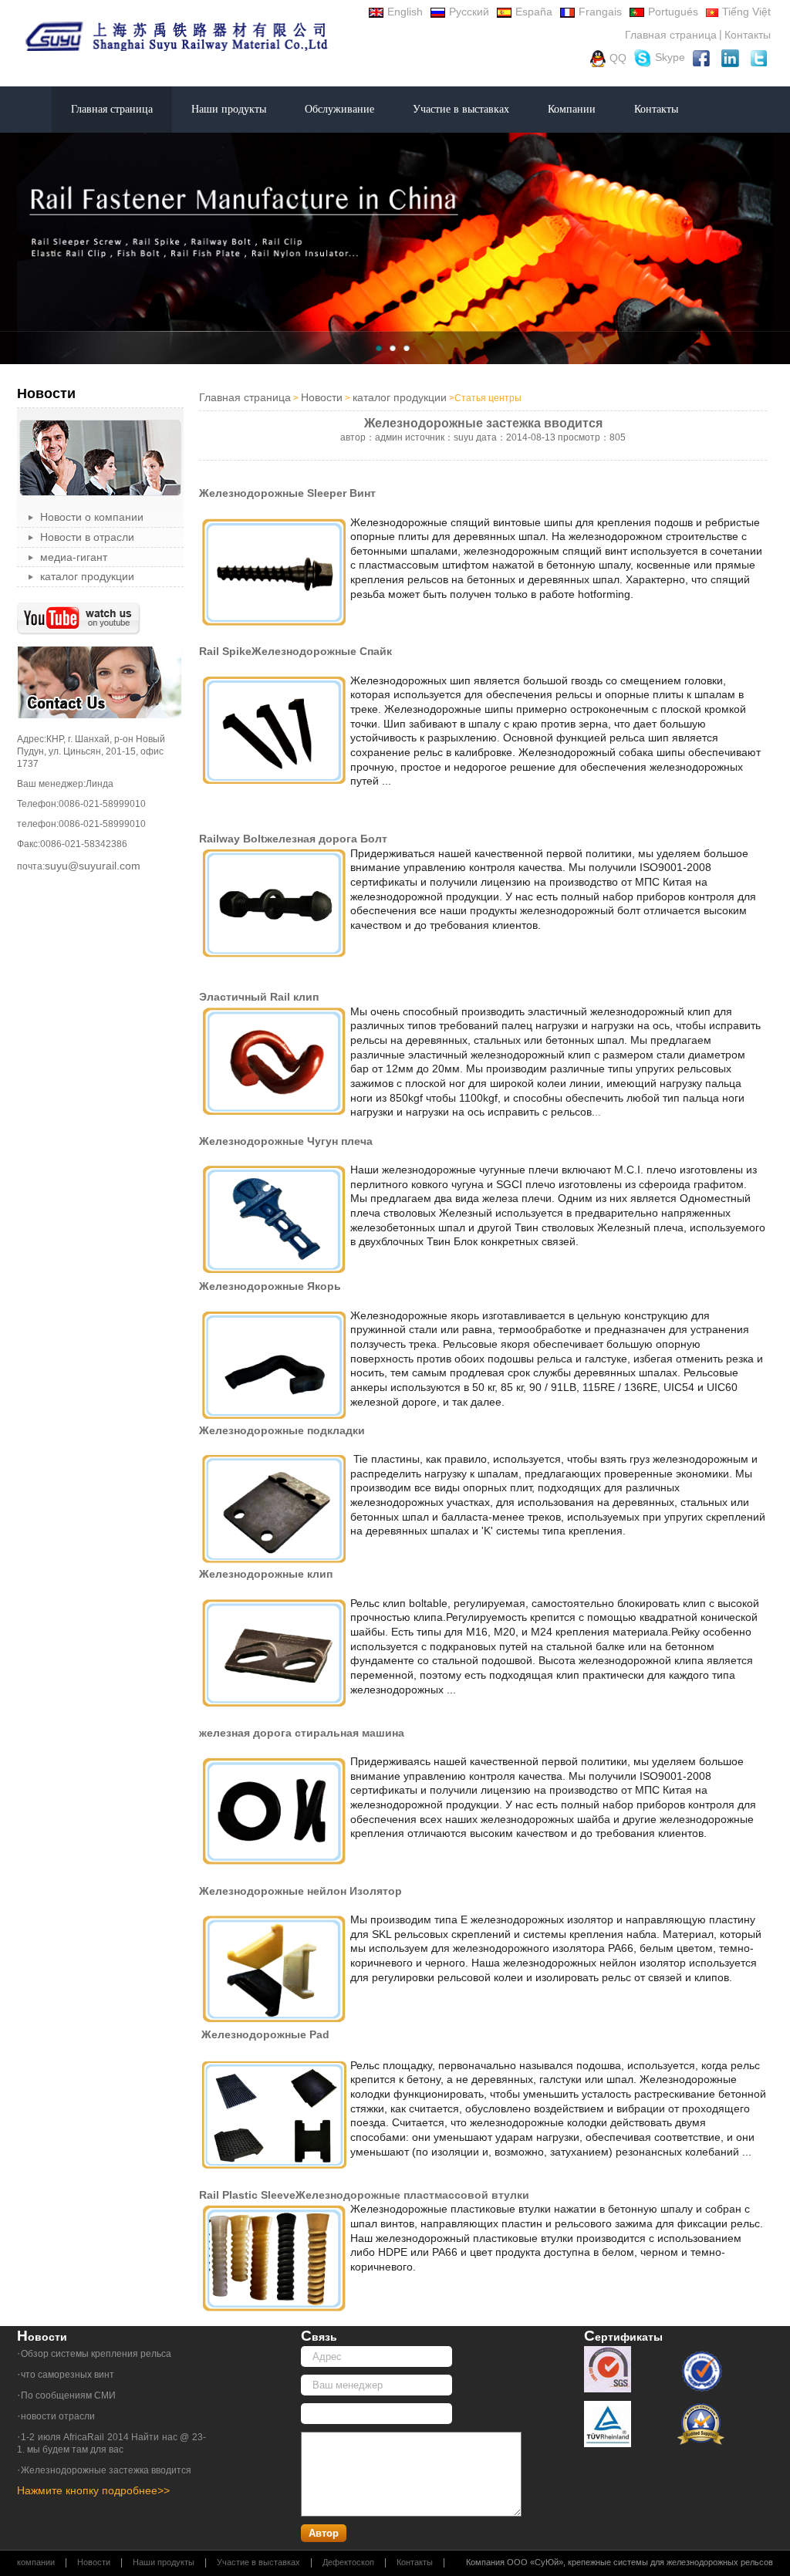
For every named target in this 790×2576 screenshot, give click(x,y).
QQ (618, 57)
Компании (572, 109)
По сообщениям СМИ (68, 2395)
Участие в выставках (461, 109)
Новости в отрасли (87, 537)
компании (36, 2562)
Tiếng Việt (746, 12)
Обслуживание (339, 109)
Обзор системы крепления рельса (96, 2354)
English (405, 12)
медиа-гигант (74, 557)
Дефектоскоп (348, 2562)
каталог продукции (87, 576)
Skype (670, 57)
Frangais (600, 12)
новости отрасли (58, 2416)
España (534, 12)
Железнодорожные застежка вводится (106, 2470)
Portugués (673, 12)
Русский (469, 12)
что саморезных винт (68, 2375)
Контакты (748, 35)
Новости (322, 397)
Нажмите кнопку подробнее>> (93, 2490)
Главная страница (671, 35)
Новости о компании (92, 517)
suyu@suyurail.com (93, 866)
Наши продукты (229, 109)
